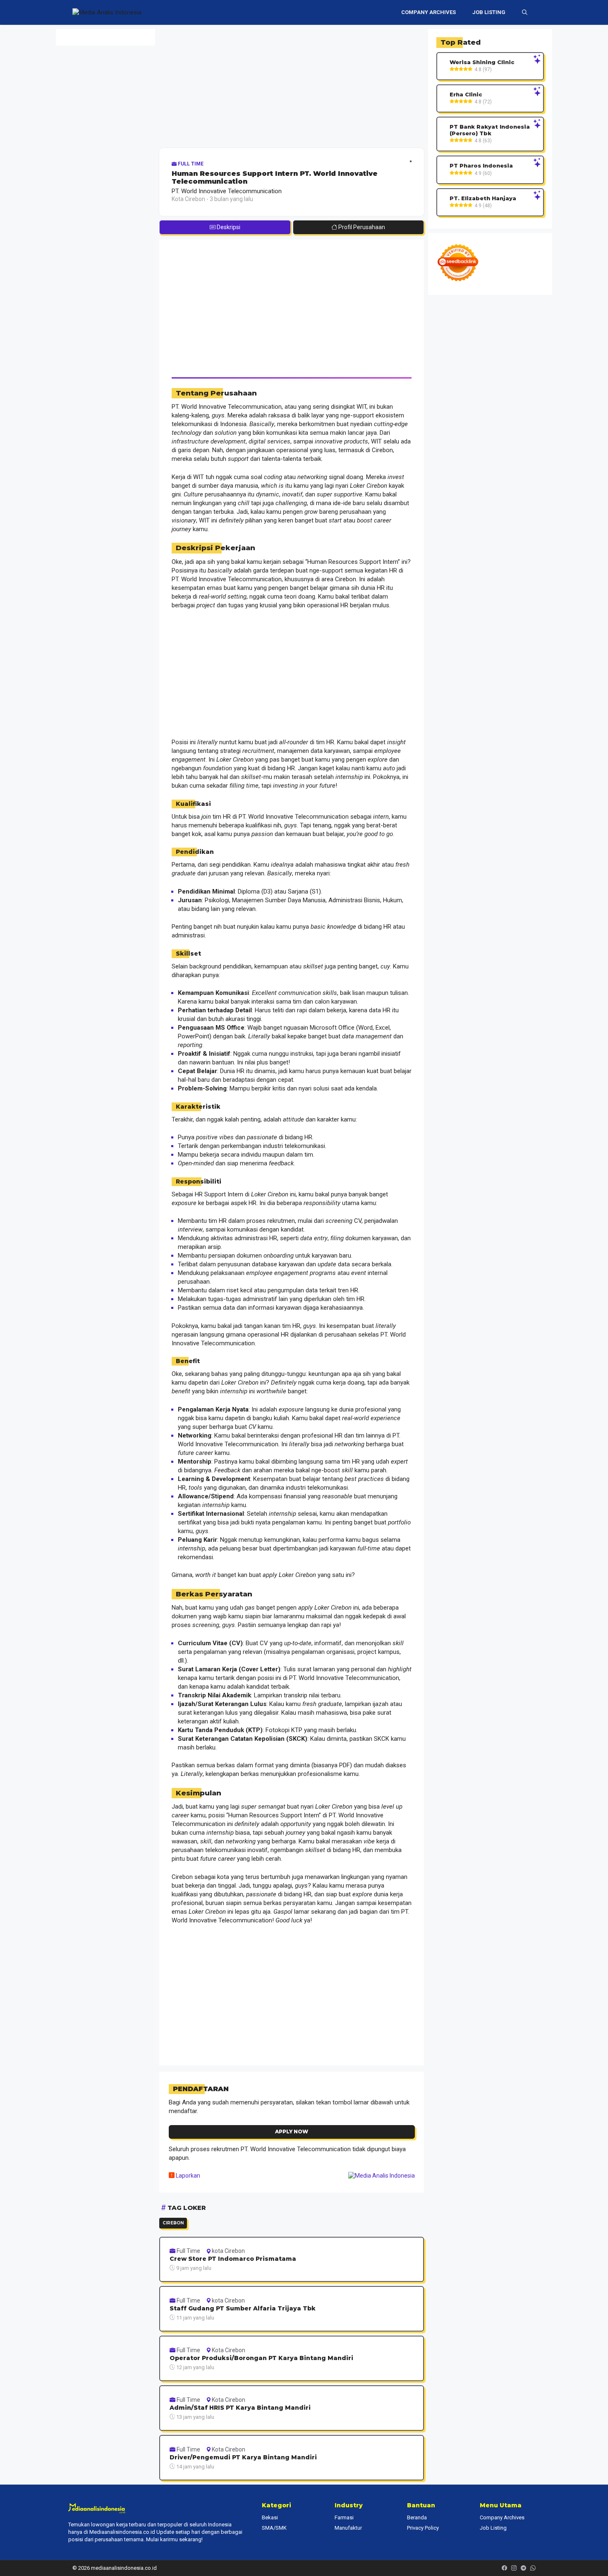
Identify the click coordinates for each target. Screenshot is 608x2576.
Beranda (417, 2517)
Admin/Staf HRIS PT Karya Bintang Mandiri (240, 2408)
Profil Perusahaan (361, 227)
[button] (525, 12)
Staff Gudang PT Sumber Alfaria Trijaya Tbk (243, 2309)
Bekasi (270, 2517)
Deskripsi (228, 227)
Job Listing (489, 12)
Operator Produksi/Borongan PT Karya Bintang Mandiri (261, 2358)
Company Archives (428, 12)
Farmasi (344, 2517)
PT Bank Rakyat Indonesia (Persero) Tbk (490, 130)
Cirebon (173, 2223)
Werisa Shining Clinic (482, 62)
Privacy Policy (423, 2528)
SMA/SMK (274, 2528)
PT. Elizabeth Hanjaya (483, 198)
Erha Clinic (466, 95)
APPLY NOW (292, 2131)
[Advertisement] (292, 87)
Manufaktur (348, 2528)
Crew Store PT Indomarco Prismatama (233, 2259)
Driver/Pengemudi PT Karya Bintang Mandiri (243, 2457)
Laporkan (187, 2176)
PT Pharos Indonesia (481, 166)
